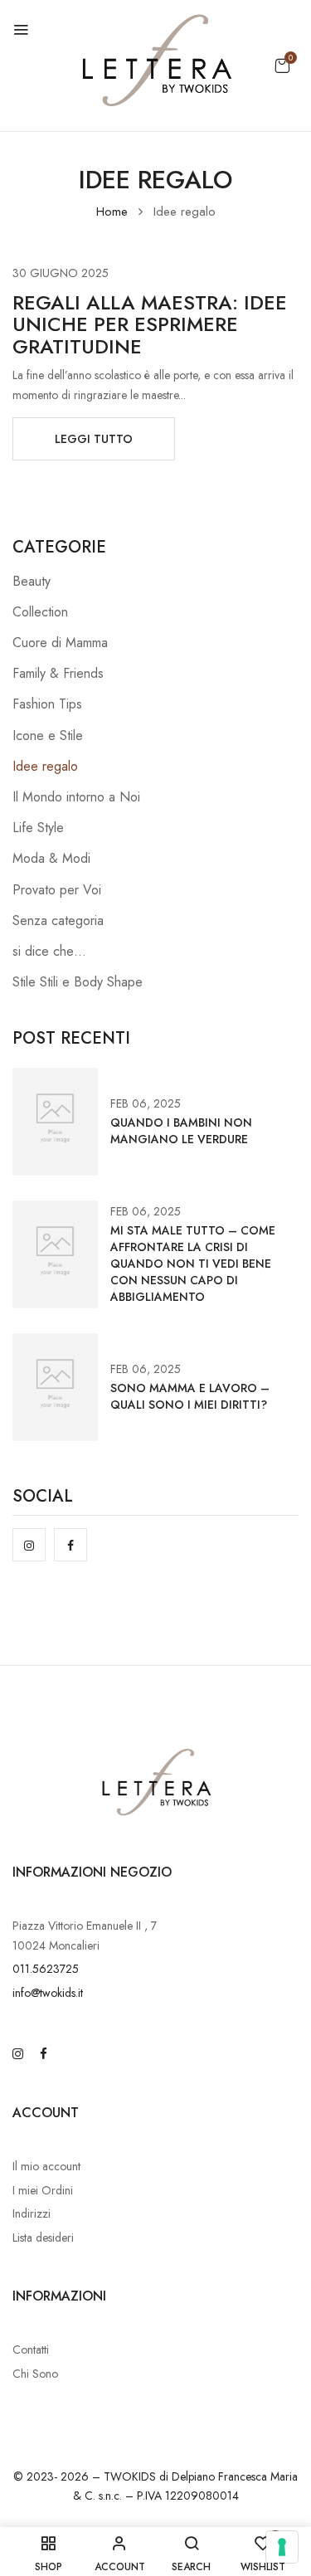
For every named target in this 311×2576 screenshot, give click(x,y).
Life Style (38, 828)
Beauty (32, 581)
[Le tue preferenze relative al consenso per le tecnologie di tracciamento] (282, 2547)
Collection (40, 612)
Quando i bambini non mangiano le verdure (181, 1131)
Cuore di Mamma (60, 643)
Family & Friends (58, 673)
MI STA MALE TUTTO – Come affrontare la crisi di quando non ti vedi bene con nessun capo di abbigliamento (193, 1264)
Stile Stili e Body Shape (78, 982)
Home (112, 212)
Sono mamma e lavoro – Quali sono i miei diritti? (190, 1396)
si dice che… (49, 951)
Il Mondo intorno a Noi (76, 797)
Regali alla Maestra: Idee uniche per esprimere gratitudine (150, 324)
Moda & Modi (51, 858)
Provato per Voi (57, 890)
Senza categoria (58, 920)
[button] (282, 66)
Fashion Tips (47, 704)
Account (46, 2113)
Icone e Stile (48, 735)
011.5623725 (46, 1969)
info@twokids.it (48, 1993)
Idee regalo (45, 766)
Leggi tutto (94, 439)
